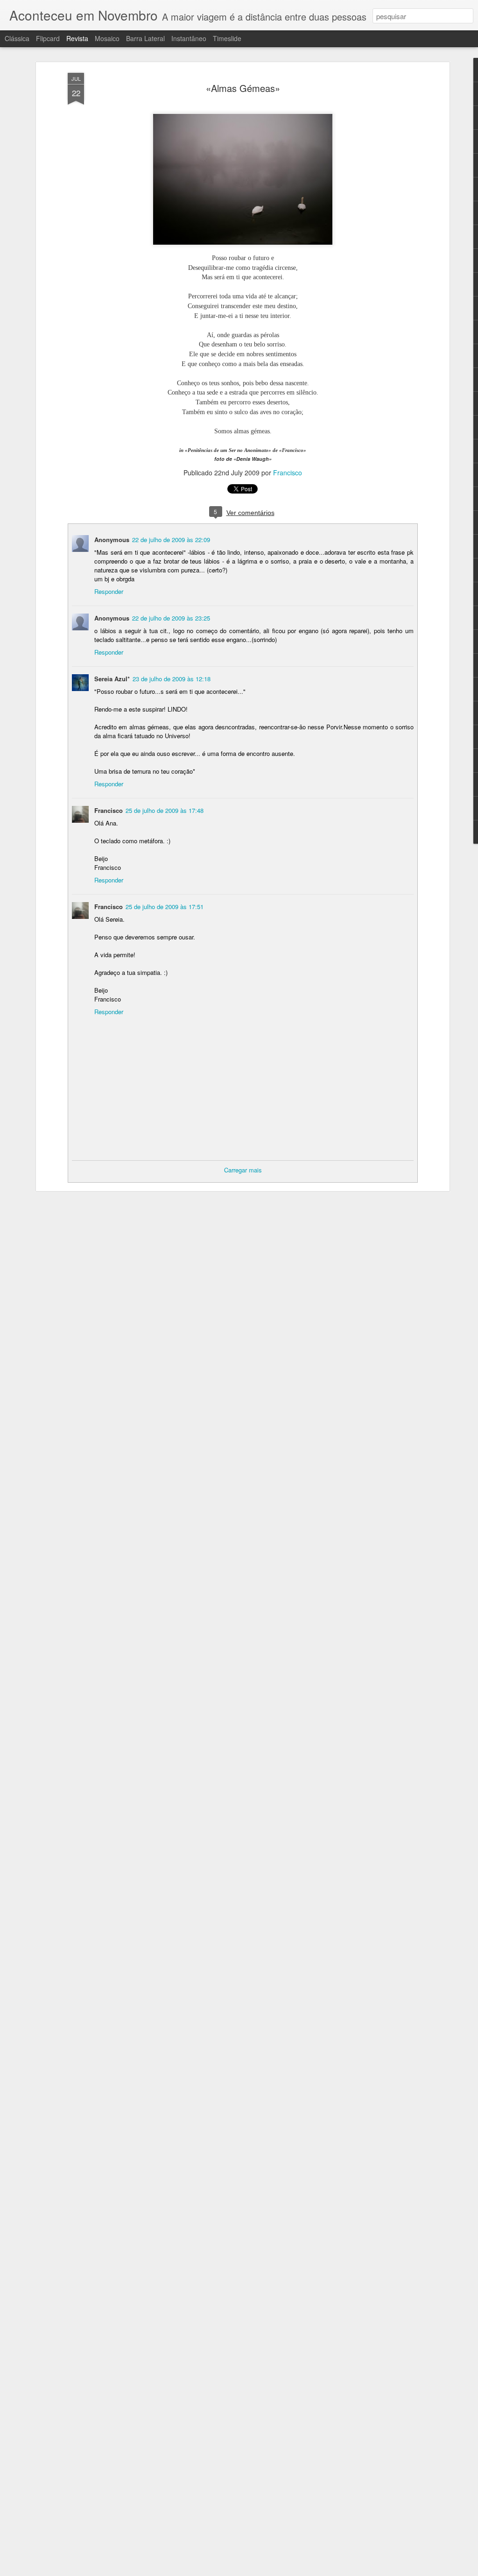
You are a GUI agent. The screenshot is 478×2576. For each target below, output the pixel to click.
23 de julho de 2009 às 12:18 (172, 679)
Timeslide (227, 38)
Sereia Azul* (112, 679)
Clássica (17, 38)
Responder (109, 591)
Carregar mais (243, 1170)
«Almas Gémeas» (243, 88)
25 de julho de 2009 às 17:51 (165, 907)
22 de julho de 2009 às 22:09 (171, 540)
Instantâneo (189, 38)
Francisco (288, 473)
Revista (77, 38)
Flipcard (48, 38)
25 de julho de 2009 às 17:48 (165, 810)
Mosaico (107, 38)
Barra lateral (145, 38)
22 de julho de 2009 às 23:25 (171, 618)
